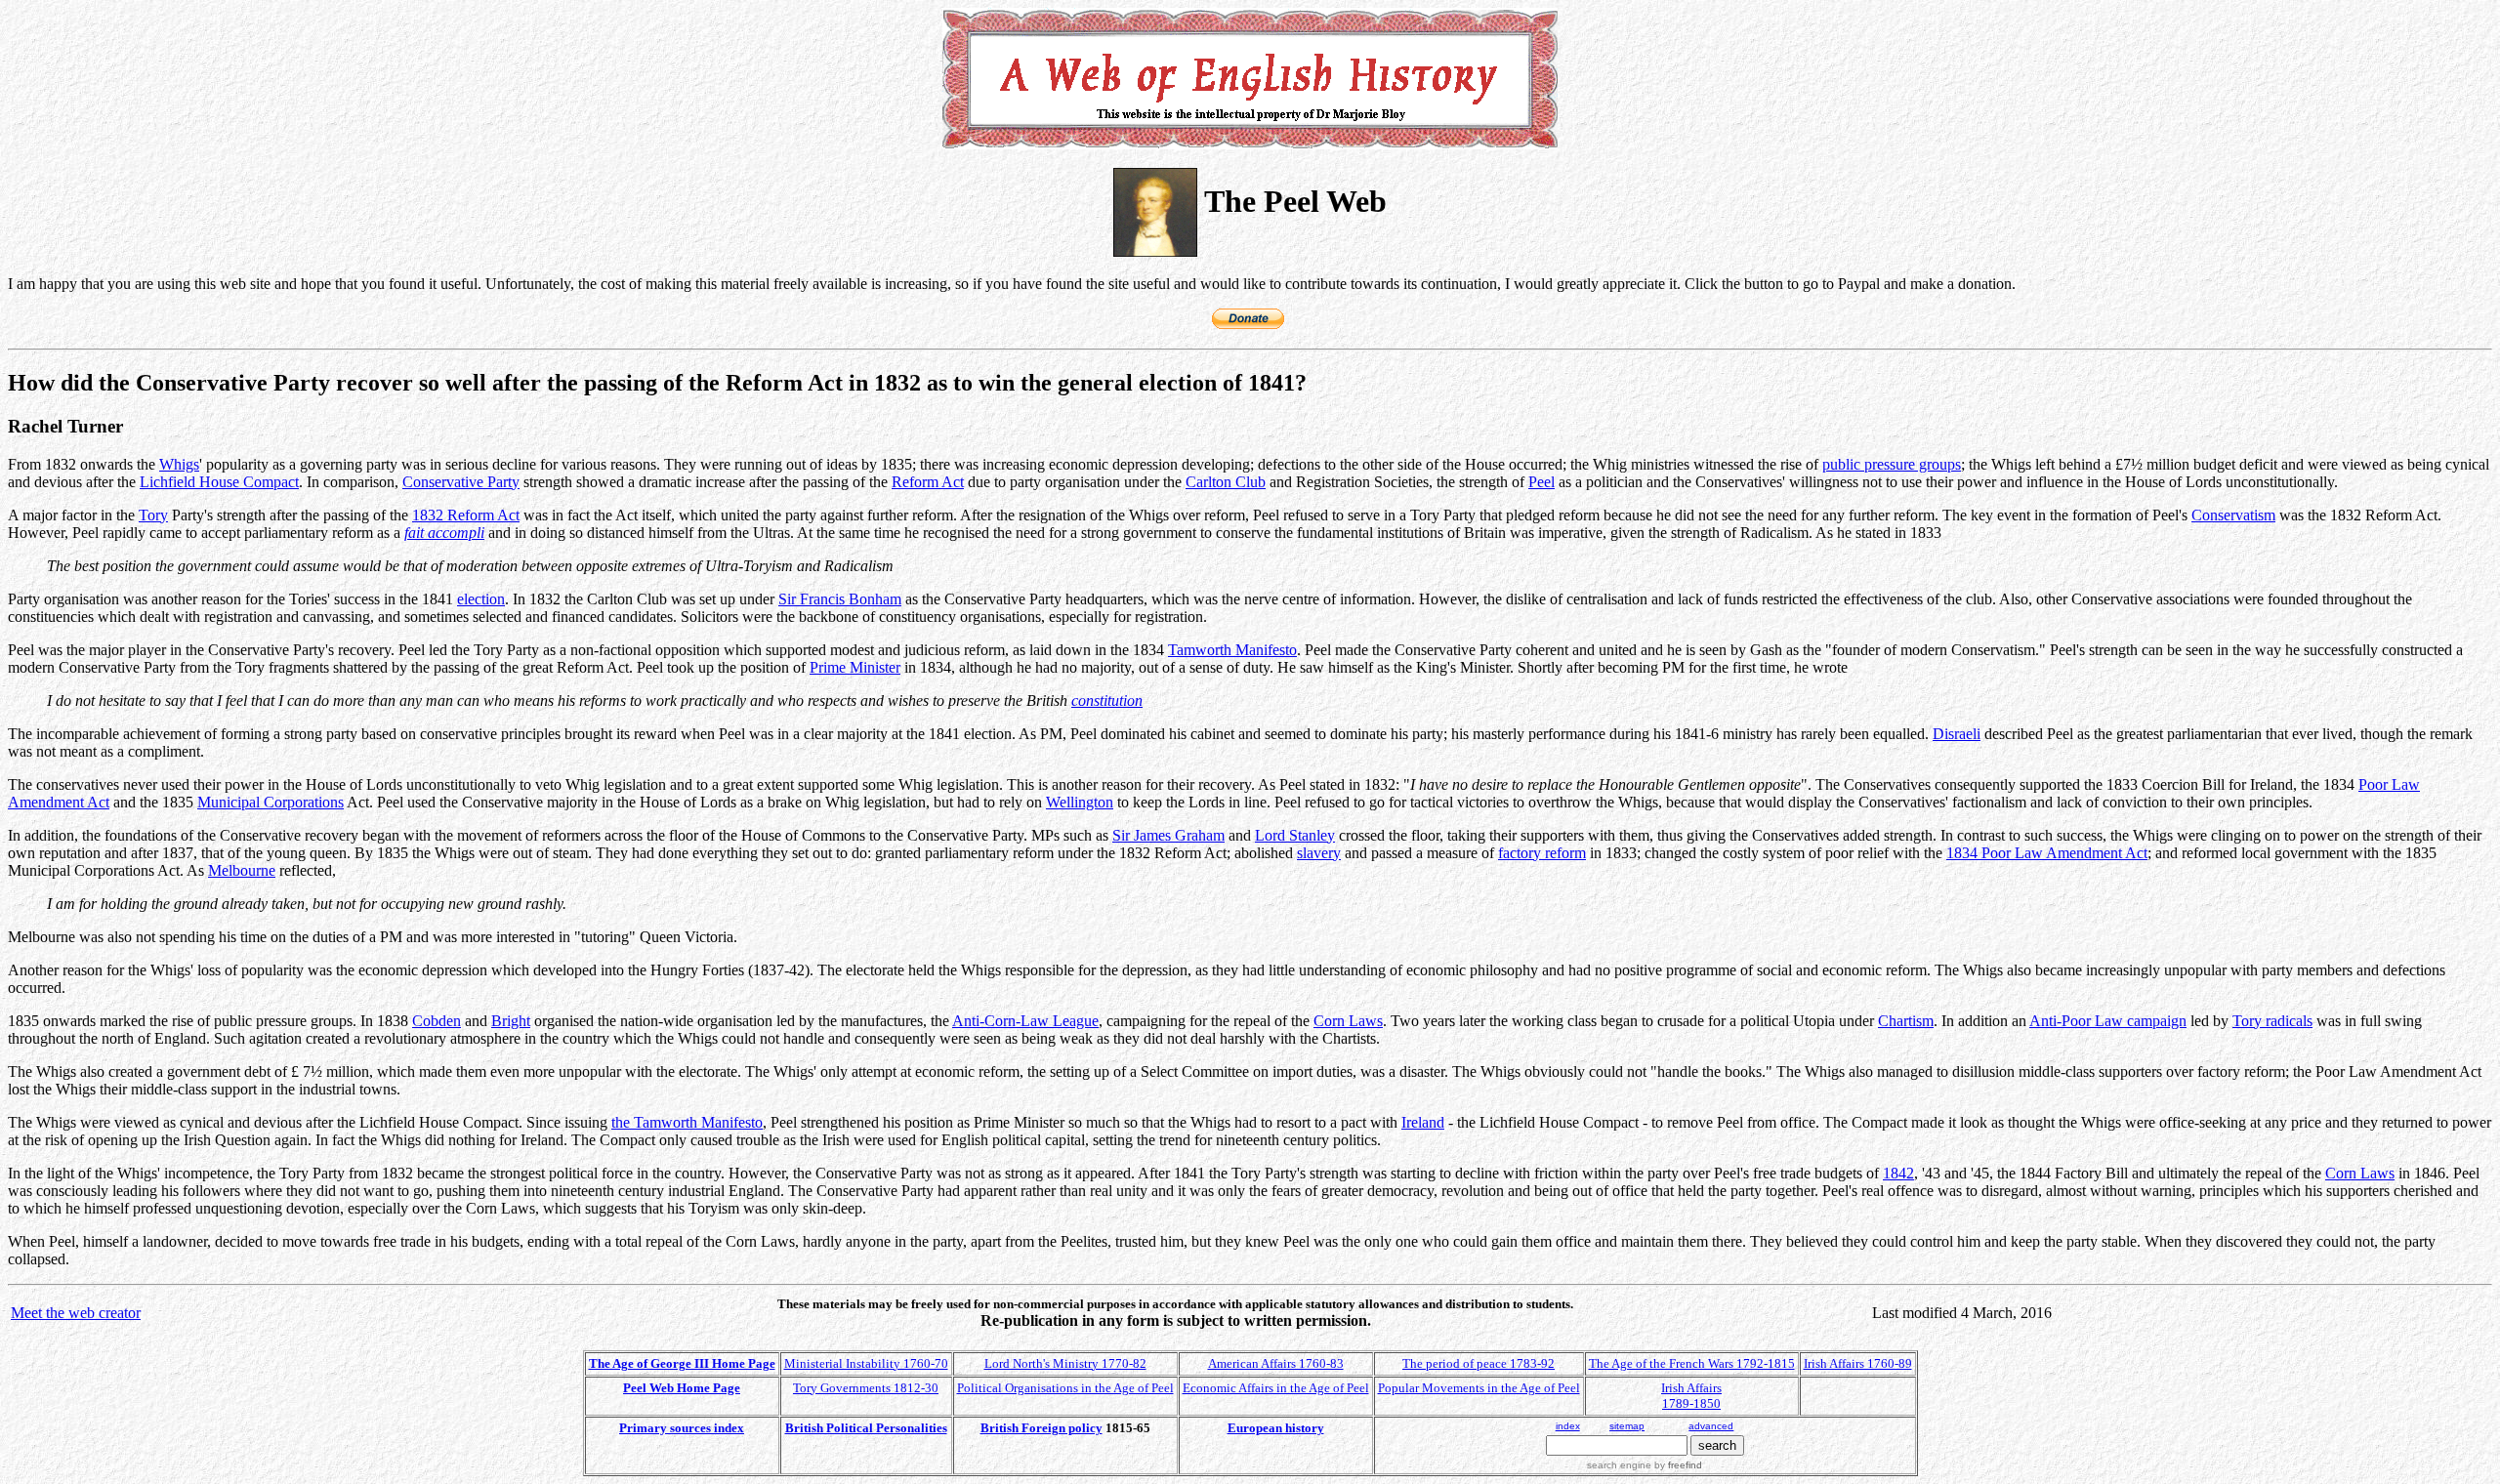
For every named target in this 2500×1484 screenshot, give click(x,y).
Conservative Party (461, 482)
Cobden (437, 1021)
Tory (153, 515)
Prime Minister (855, 667)
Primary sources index (682, 1428)
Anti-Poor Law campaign (2108, 1021)
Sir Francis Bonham (840, 599)
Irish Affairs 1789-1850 (1691, 1396)
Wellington (1080, 802)
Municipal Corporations (271, 802)
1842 (1898, 1173)
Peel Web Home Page (682, 1388)
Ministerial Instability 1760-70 (866, 1363)
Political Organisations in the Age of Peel (1065, 1388)
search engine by (1645, 1465)
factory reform (1542, 853)
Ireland (1423, 1122)
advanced (1711, 1426)
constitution (1107, 701)
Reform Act (928, 482)
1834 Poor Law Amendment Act (2047, 853)
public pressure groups (1892, 464)
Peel (1542, 482)
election (481, 599)
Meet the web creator (76, 1313)
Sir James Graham (1168, 835)
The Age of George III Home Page (682, 1363)
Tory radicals (2272, 1021)
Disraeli (1957, 734)
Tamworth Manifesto (1232, 650)
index (1568, 1426)
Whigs (179, 464)
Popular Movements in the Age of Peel (1479, 1388)
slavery (1319, 853)
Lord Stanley (1295, 835)
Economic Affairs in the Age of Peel (1276, 1388)
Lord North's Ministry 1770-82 (1065, 1363)
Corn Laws (1348, 1021)
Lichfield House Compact (219, 482)
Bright (511, 1021)
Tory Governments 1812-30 (866, 1388)
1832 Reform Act (466, 515)
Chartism (1906, 1021)
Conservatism (2233, 515)
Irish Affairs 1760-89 (1858, 1363)
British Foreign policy (1042, 1428)
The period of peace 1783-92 (1479, 1363)
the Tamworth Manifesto (687, 1122)
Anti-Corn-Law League (1025, 1021)
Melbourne (242, 870)
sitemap (1627, 1426)
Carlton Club (1226, 482)
